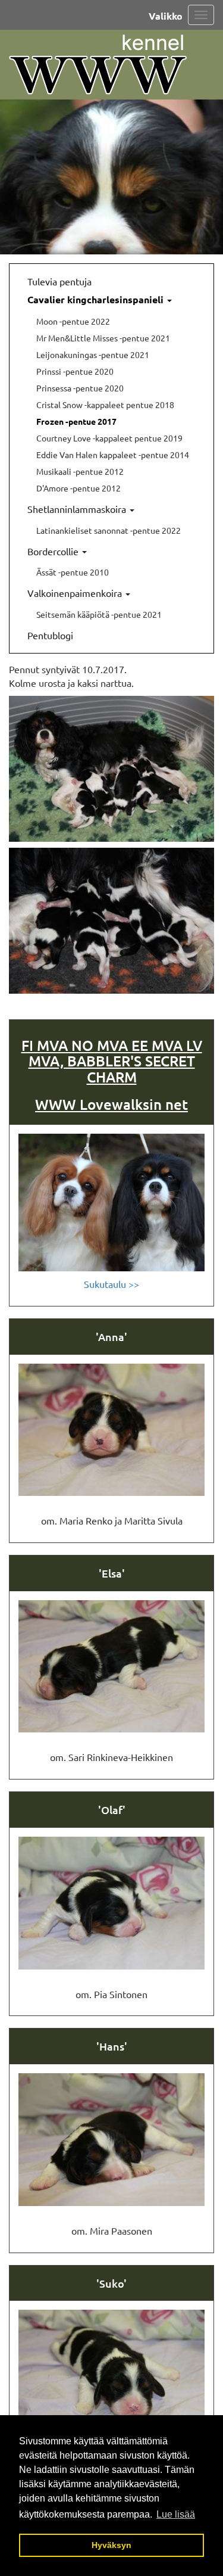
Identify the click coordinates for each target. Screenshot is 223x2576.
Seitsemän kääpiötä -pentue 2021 (99, 614)
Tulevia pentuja (59, 281)
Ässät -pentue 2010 (73, 572)
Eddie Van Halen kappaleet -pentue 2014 (113, 455)
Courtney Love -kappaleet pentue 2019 (109, 438)
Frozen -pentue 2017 (76, 421)
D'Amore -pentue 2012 (78, 488)
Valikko (166, 16)
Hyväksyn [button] (111, 2545)
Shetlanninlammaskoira (78, 509)
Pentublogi (50, 635)
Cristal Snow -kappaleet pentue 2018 (105, 405)
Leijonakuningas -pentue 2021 (93, 354)
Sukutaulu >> (111, 1284)
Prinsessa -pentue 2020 (80, 388)
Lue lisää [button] (176, 2514)
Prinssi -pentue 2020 (75, 371)
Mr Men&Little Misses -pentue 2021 (103, 338)
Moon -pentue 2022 (73, 321)
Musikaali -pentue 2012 (80, 471)
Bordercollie (54, 551)
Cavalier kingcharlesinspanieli (97, 299)
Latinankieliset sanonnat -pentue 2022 (109, 530)
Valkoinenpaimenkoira (76, 593)
